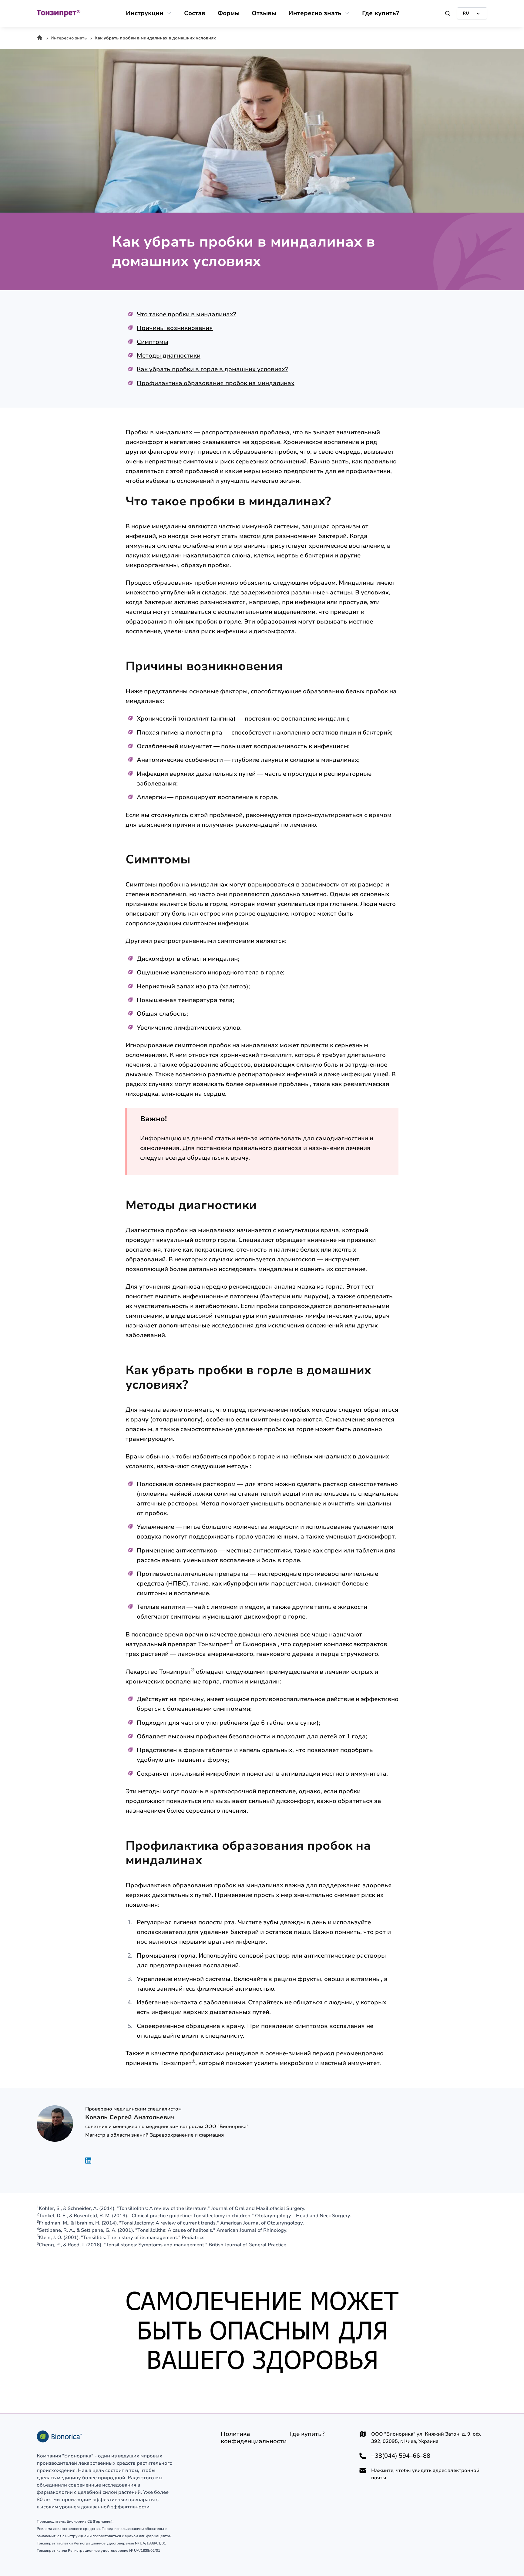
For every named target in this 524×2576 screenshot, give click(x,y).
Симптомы (153, 342)
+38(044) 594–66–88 (401, 2456)
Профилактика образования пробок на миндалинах (216, 383)
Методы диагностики (169, 356)
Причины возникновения (175, 328)
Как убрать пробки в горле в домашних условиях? (212, 369)
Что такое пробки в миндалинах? (186, 314)
